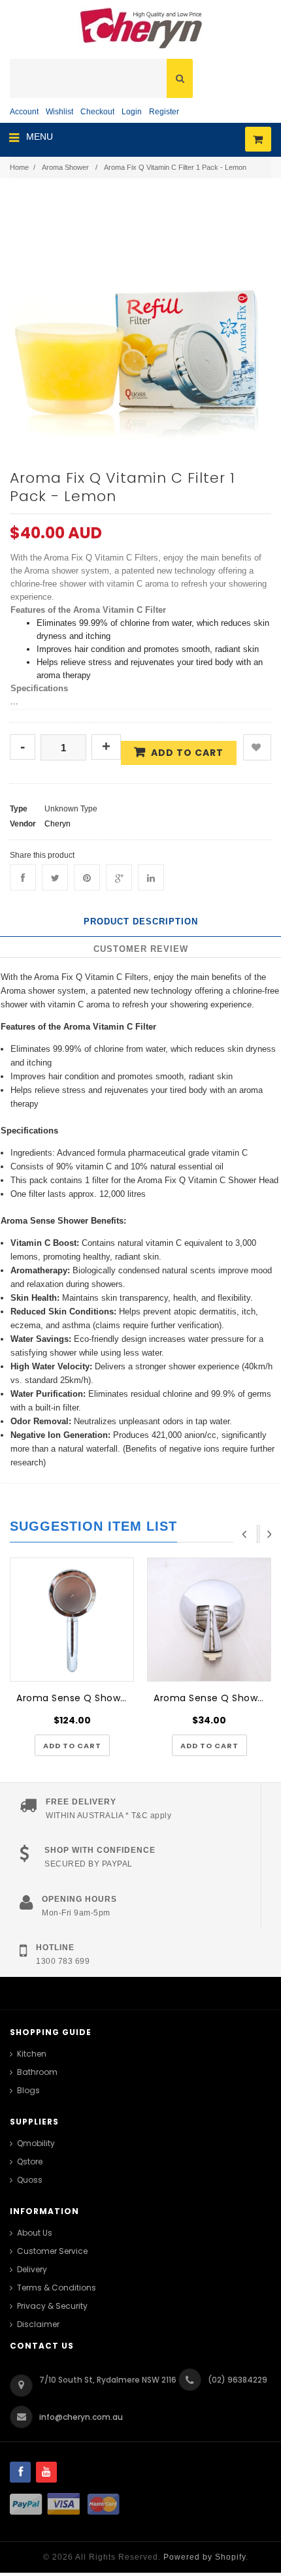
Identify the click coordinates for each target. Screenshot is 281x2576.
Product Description (141, 921)
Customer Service (52, 2251)
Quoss (30, 2180)
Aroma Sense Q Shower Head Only (75, 1698)
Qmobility (36, 2143)
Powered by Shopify (205, 2557)
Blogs (28, 2090)
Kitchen (32, 2054)
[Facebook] (23, 877)
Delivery (32, 2269)
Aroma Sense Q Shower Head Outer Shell (212, 1698)
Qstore (30, 2161)
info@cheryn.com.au (81, 2417)
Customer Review (141, 949)
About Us (35, 2233)
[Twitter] (55, 877)
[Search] (180, 78)
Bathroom (37, 2072)
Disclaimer (38, 2324)
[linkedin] (151, 877)
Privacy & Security (52, 2306)
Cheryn (58, 824)
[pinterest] (87, 877)
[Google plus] (119, 877)
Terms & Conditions (57, 2288)
